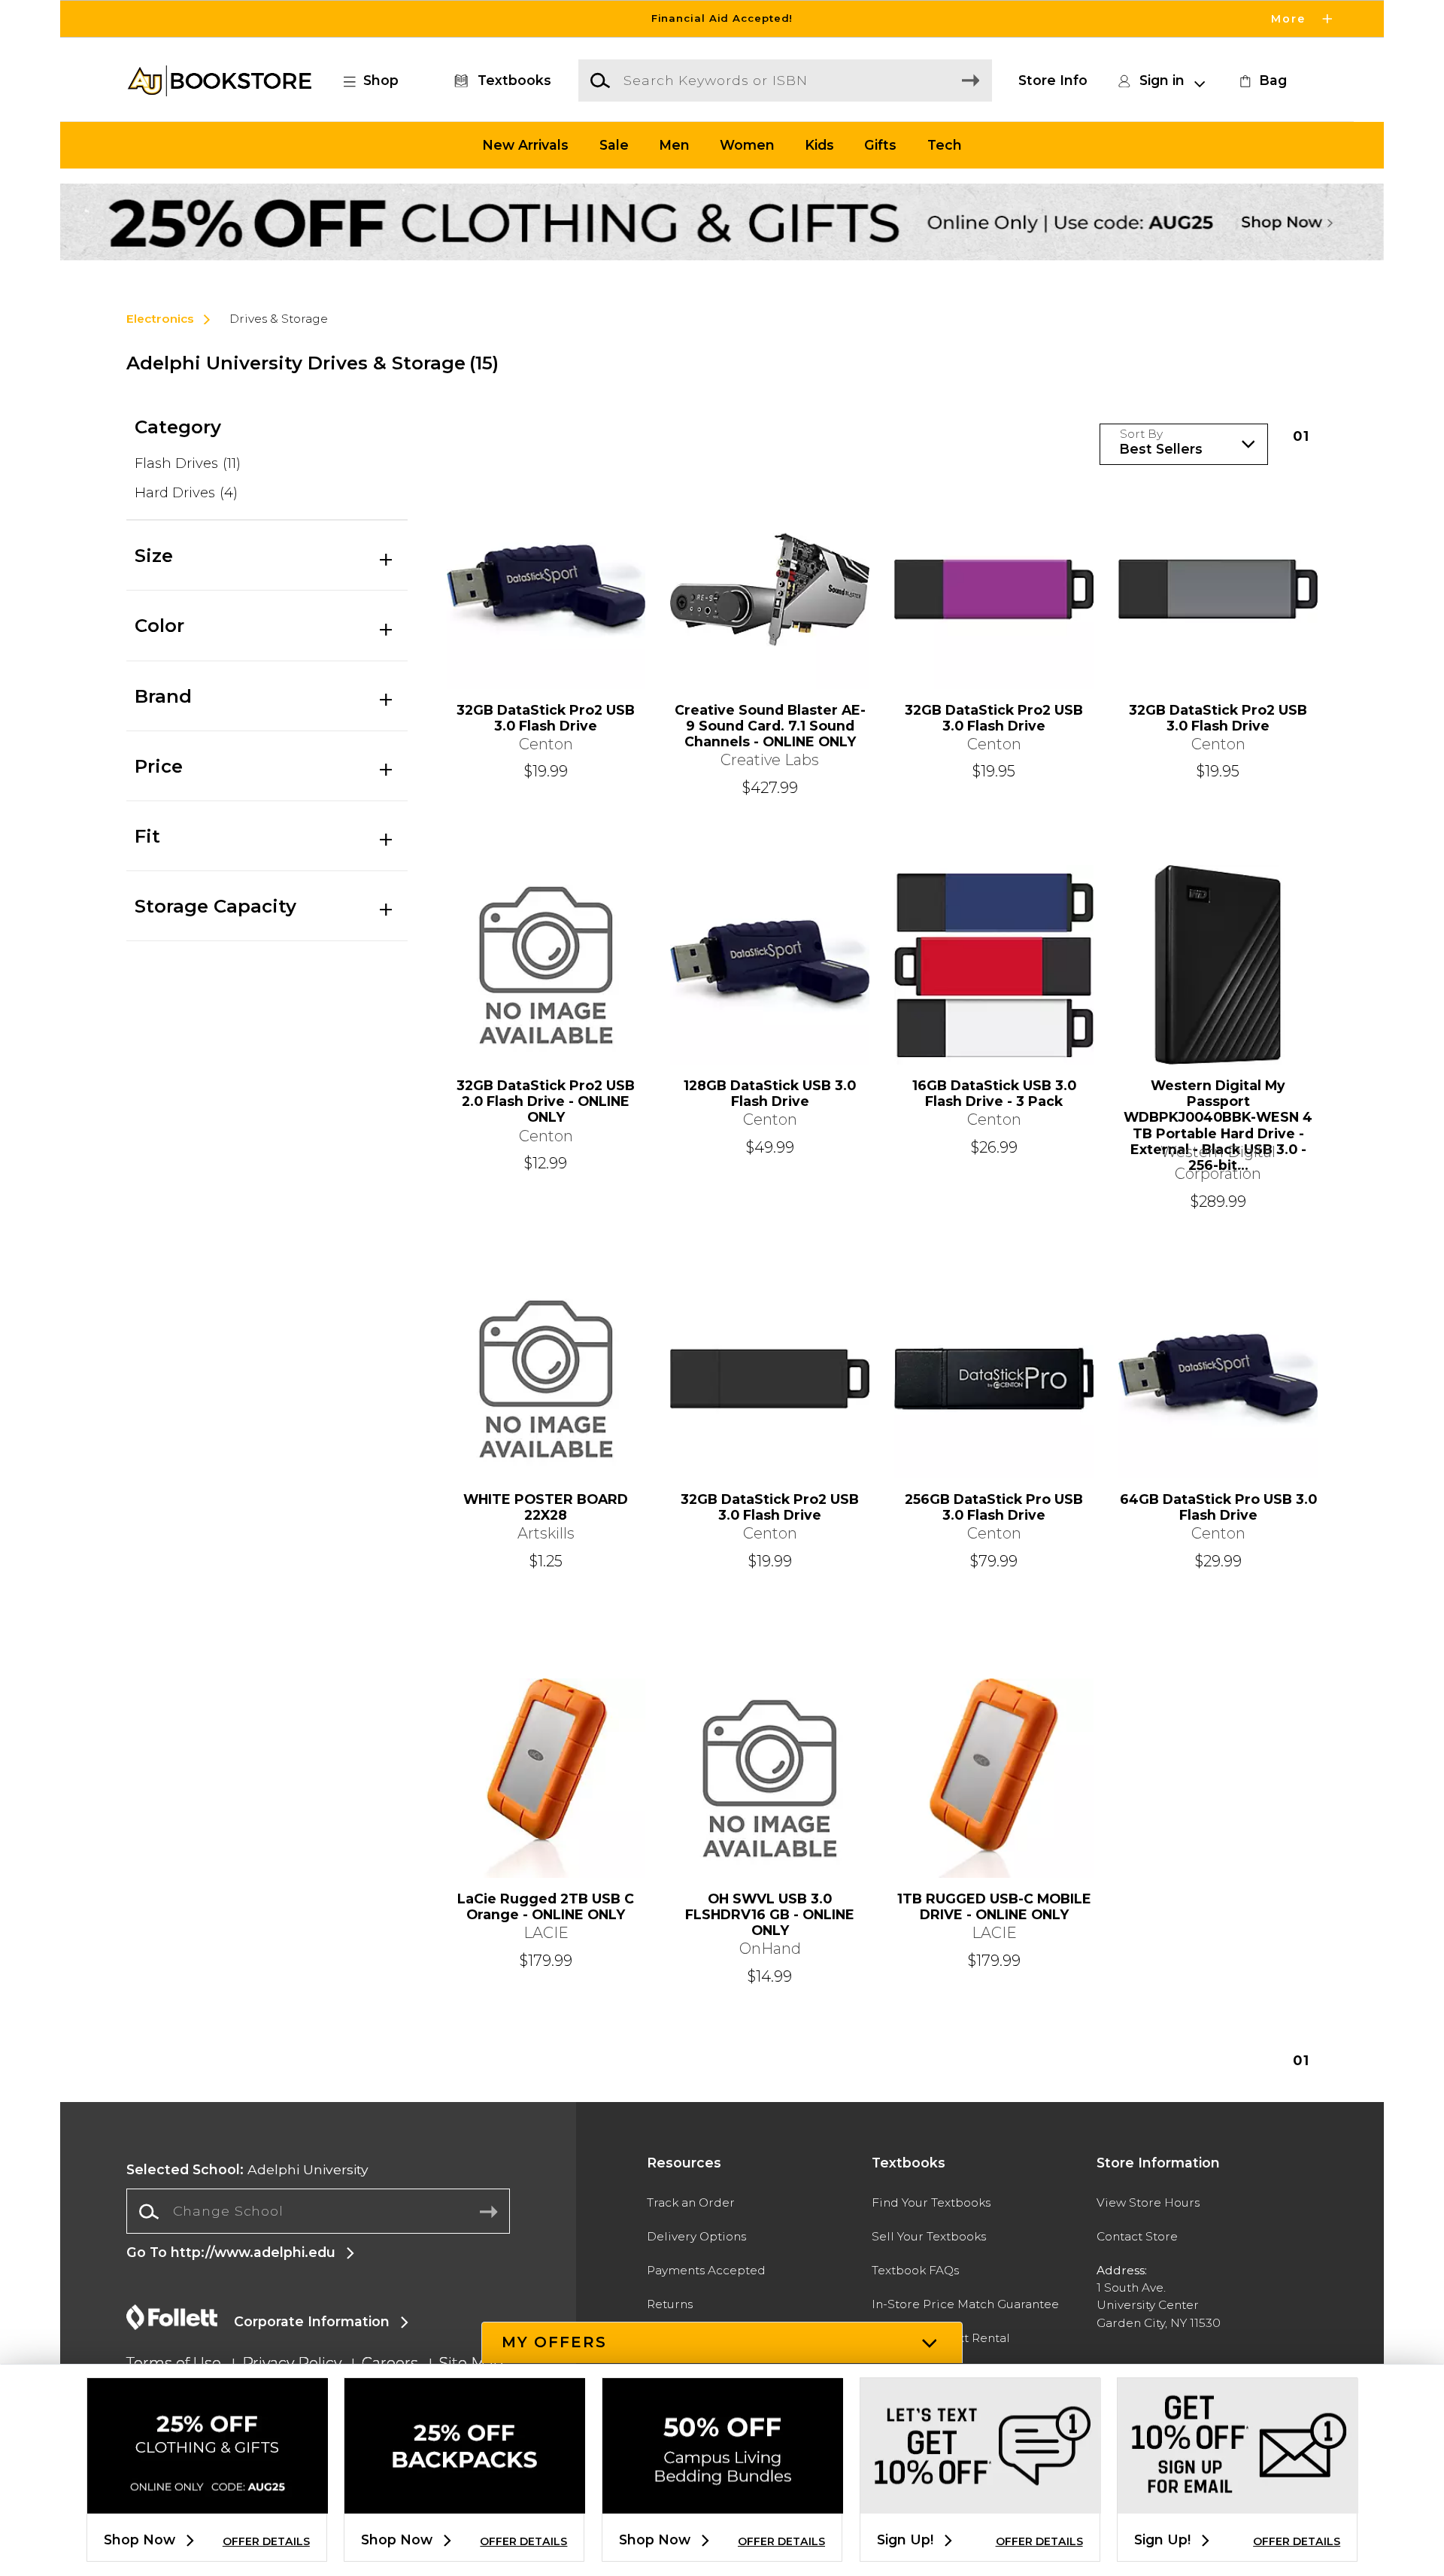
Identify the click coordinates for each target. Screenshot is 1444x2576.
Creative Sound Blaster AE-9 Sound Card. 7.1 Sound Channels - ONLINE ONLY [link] (770, 726)
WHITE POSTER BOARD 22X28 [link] (546, 1507)
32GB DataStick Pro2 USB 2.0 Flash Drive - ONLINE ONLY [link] (546, 1101)
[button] (722, 19)
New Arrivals (525, 145)
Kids (819, 145)
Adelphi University (247, 2169)
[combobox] (318, 2212)
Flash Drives (188, 463)
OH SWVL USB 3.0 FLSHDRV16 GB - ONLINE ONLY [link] (770, 1914)
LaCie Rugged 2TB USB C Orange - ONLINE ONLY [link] (546, 1906)
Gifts (880, 145)
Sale (614, 145)
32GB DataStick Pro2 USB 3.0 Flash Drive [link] (546, 718)
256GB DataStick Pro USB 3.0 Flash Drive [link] (994, 1507)
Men (674, 145)
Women (747, 145)
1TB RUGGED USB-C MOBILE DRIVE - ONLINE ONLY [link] (994, 1906)
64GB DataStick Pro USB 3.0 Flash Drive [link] (1218, 1507)
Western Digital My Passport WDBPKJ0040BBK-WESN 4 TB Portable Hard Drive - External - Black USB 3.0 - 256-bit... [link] (1218, 1109)
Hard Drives (186, 492)
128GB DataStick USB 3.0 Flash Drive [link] (770, 1093)
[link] (1261, 80)
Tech (945, 145)
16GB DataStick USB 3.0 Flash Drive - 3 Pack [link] (994, 1093)
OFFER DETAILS (266, 2541)
